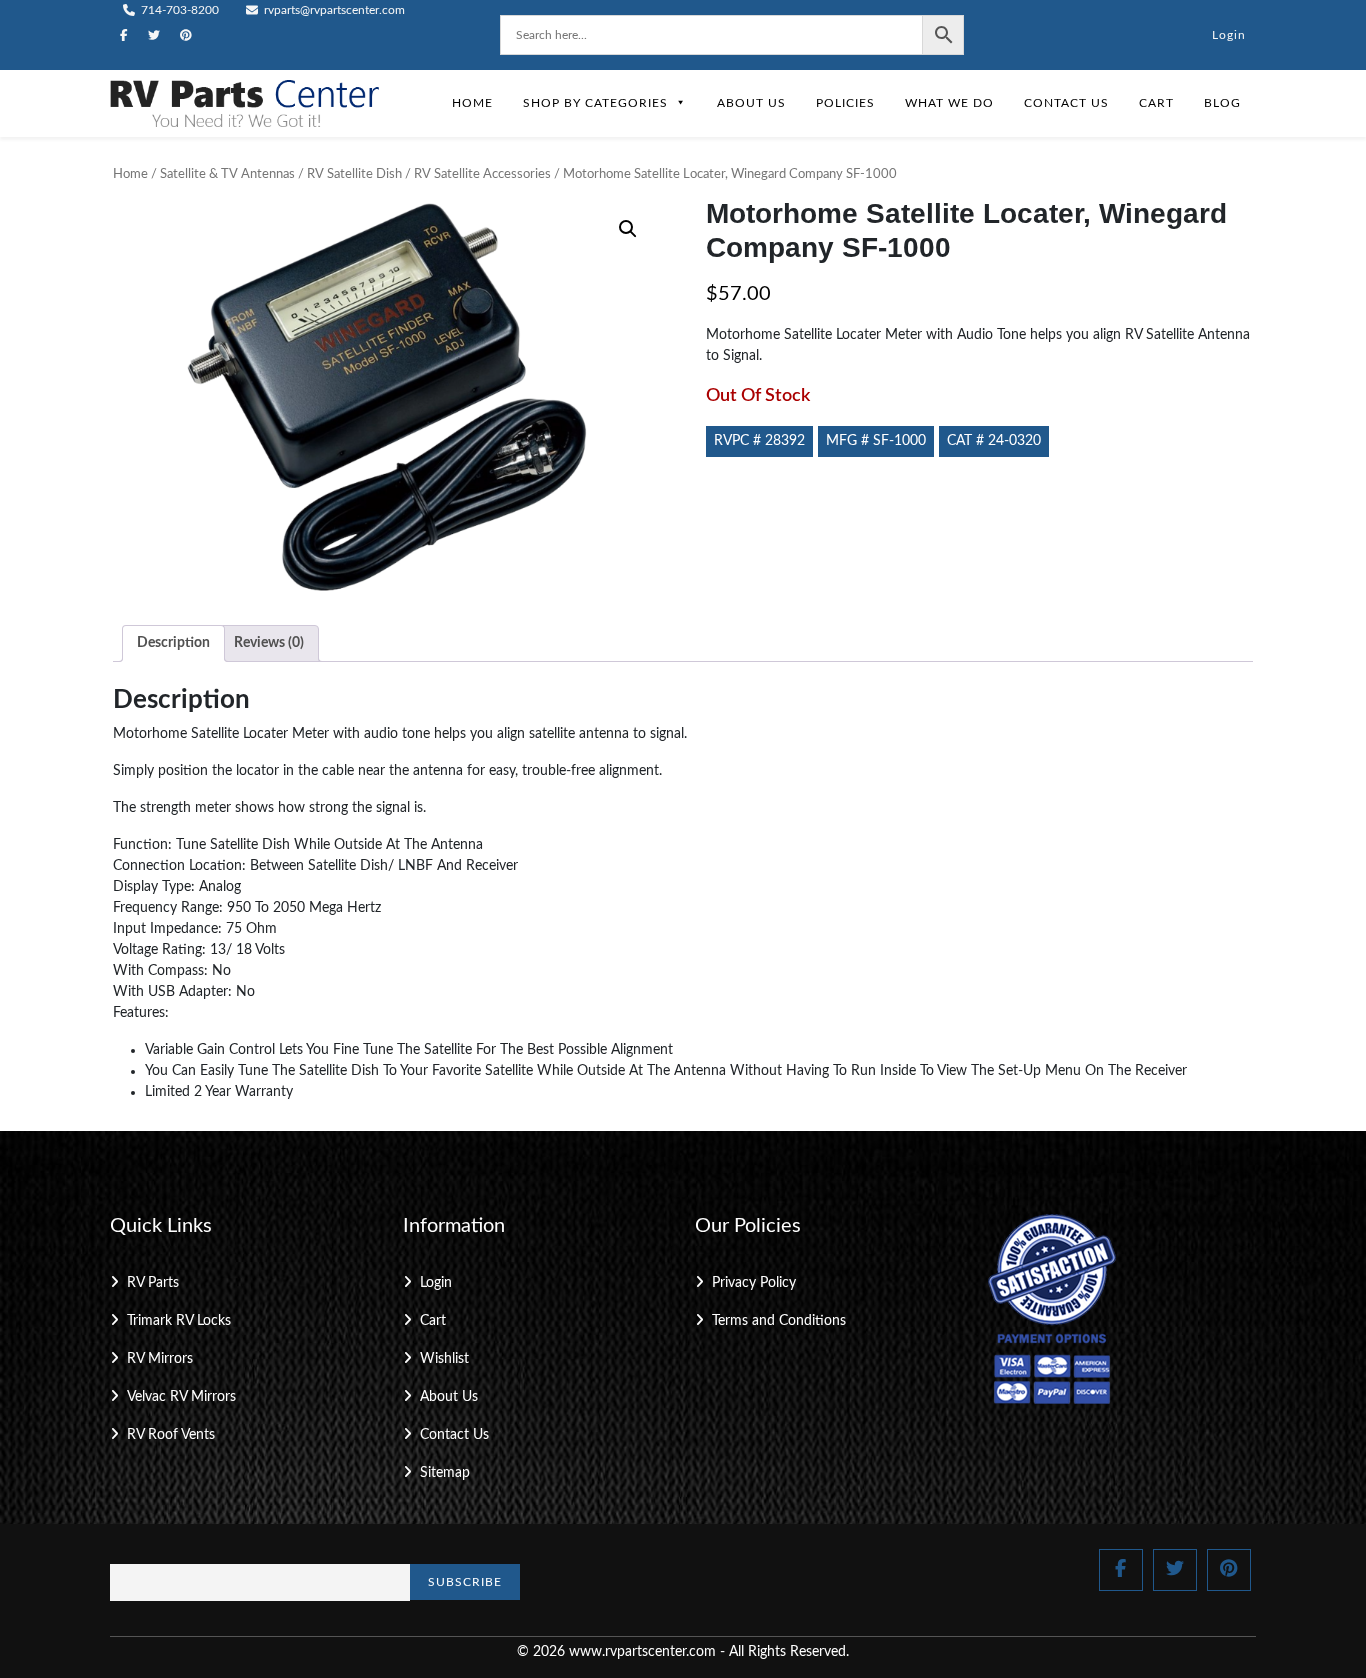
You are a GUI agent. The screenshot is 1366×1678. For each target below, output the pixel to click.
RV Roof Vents (171, 1435)
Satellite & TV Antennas (227, 174)
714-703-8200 (178, 10)
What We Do (949, 103)
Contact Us (1066, 103)
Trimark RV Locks (179, 1321)
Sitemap (445, 1473)
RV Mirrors (160, 1359)
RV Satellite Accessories (482, 174)
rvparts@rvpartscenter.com (333, 10)
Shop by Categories (595, 103)
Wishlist (444, 1359)
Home (472, 103)
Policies (845, 103)
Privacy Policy (754, 1283)
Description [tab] (173, 643)
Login (1229, 35)
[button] (628, 229)
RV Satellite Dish (354, 174)
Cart (1156, 103)
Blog (1222, 103)
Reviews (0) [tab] (269, 643)
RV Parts (153, 1283)
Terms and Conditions (779, 1321)
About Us (751, 103)
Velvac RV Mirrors (181, 1397)
